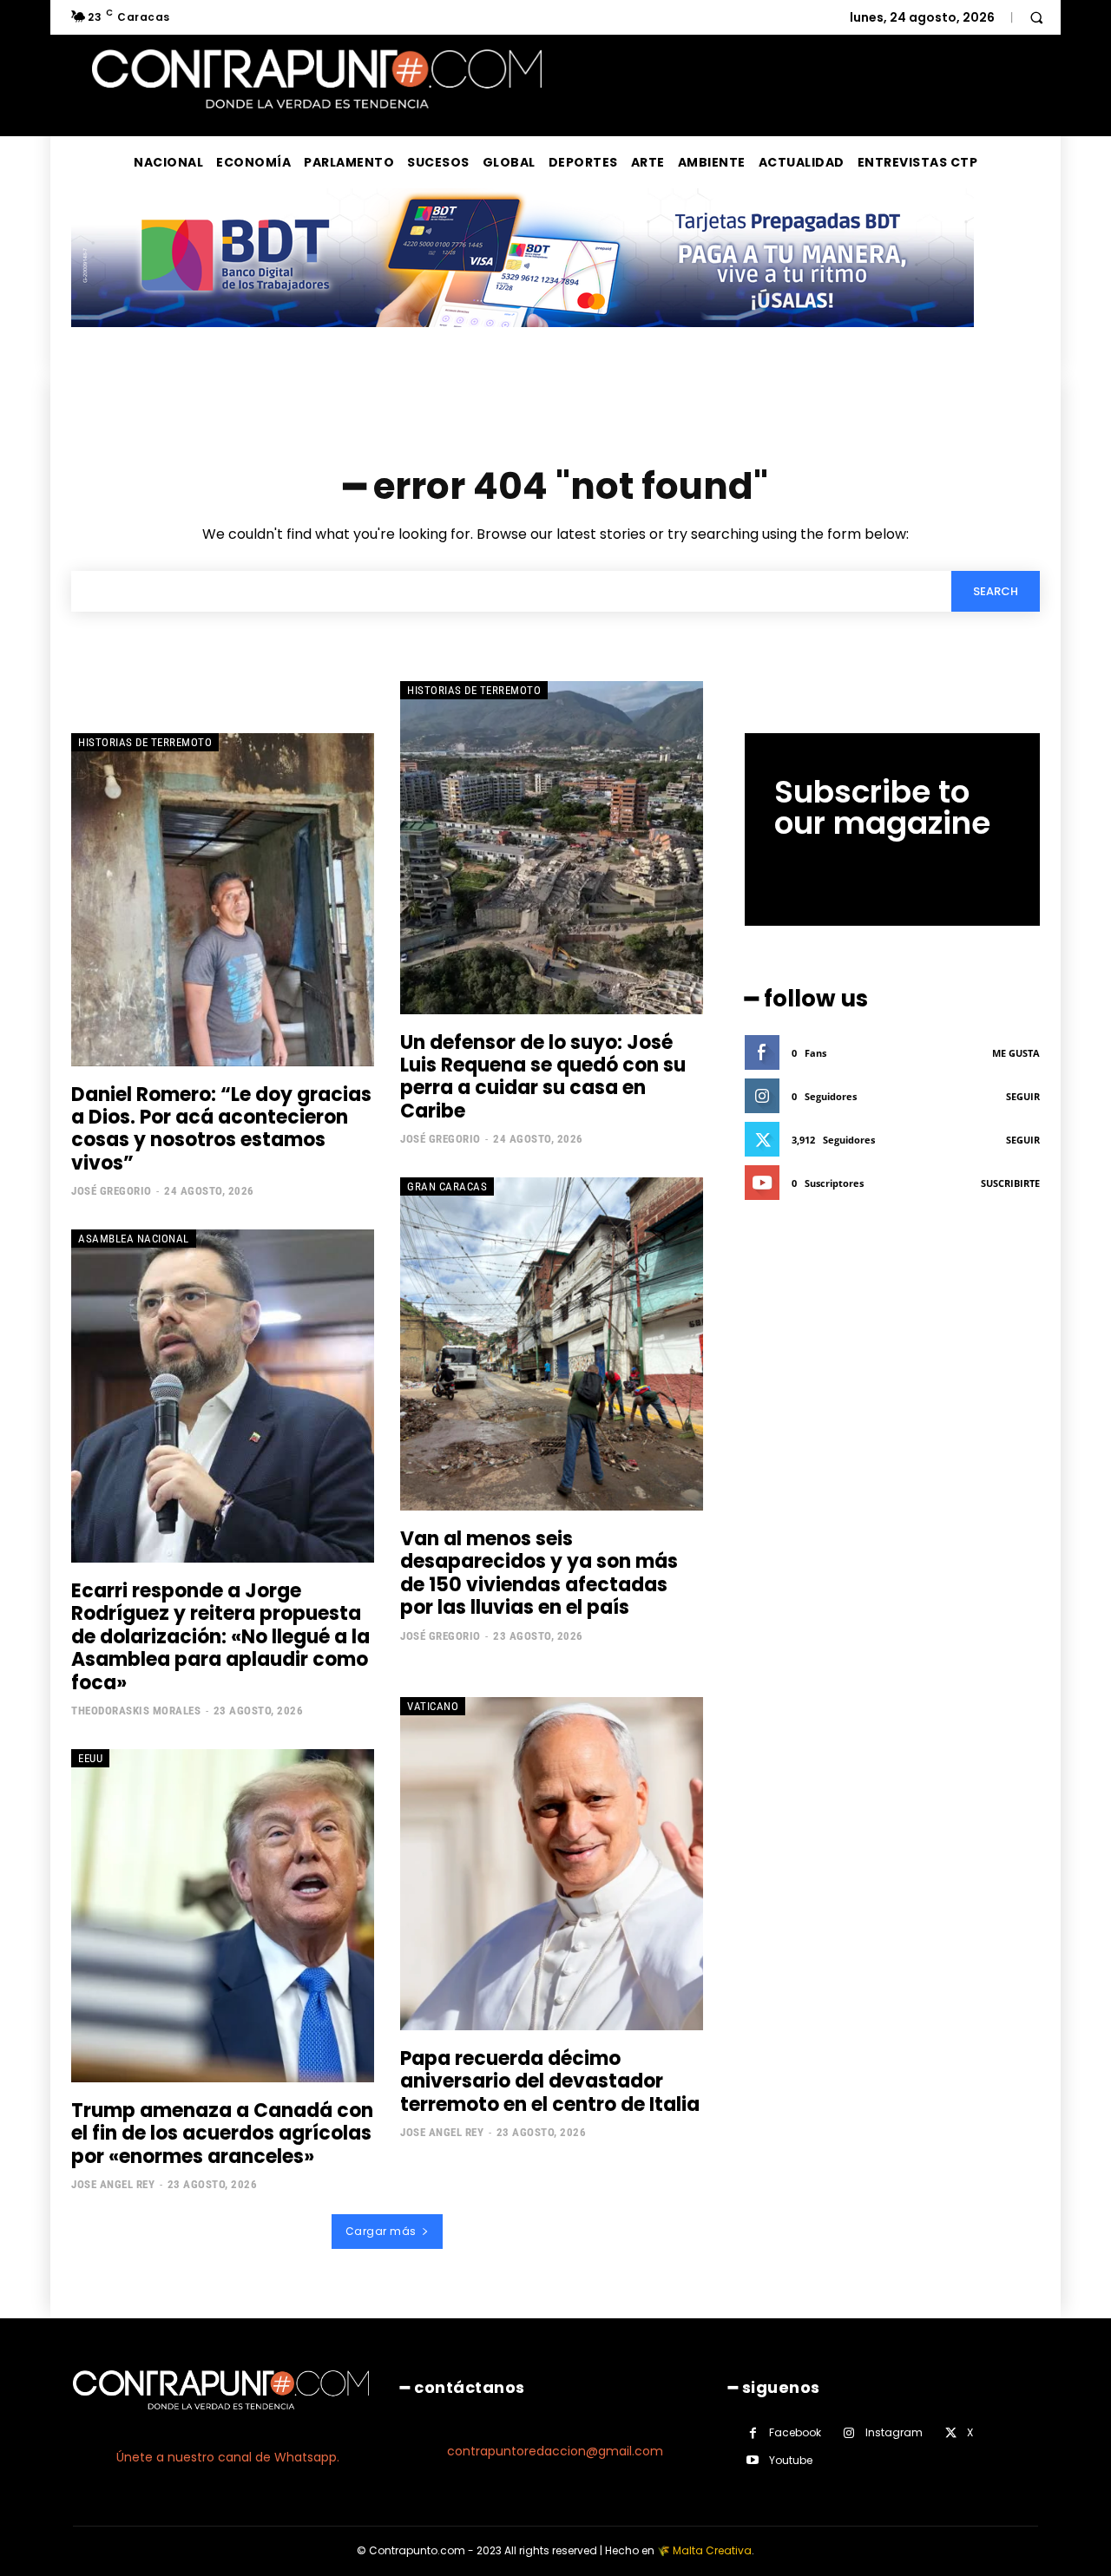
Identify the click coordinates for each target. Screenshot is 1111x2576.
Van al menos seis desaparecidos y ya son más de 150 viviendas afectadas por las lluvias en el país (539, 1573)
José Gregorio (112, 1191)
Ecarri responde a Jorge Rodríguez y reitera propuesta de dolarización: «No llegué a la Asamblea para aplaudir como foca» (220, 1637)
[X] (951, 2433)
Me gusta (1016, 1053)
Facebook (795, 2432)
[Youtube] (753, 2460)
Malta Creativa (712, 2550)
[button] (1036, 17)
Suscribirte (1010, 1183)
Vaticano (433, 1706)
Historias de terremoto (145, 742)
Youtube (791, 2460)
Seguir (1023, 1096)
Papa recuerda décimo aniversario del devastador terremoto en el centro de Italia (550, 2081)
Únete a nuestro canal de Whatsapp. (228, 2457)
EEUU (90, 1758)
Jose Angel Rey (113, 2184)
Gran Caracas (447, 1186)
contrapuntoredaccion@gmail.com (555, 2451)
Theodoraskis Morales (136, 1711)
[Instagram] (849, 2433)
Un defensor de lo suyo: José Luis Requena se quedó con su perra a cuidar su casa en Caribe (543, 1077)
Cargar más (381, 2231)
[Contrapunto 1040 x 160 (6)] (523, 341)
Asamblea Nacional (134, 1239)
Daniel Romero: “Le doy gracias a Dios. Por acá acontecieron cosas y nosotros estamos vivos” (221, 1129)
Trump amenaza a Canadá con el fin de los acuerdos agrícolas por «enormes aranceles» (222, 2134)
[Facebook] (753, 2433)
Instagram (894, 2432)
